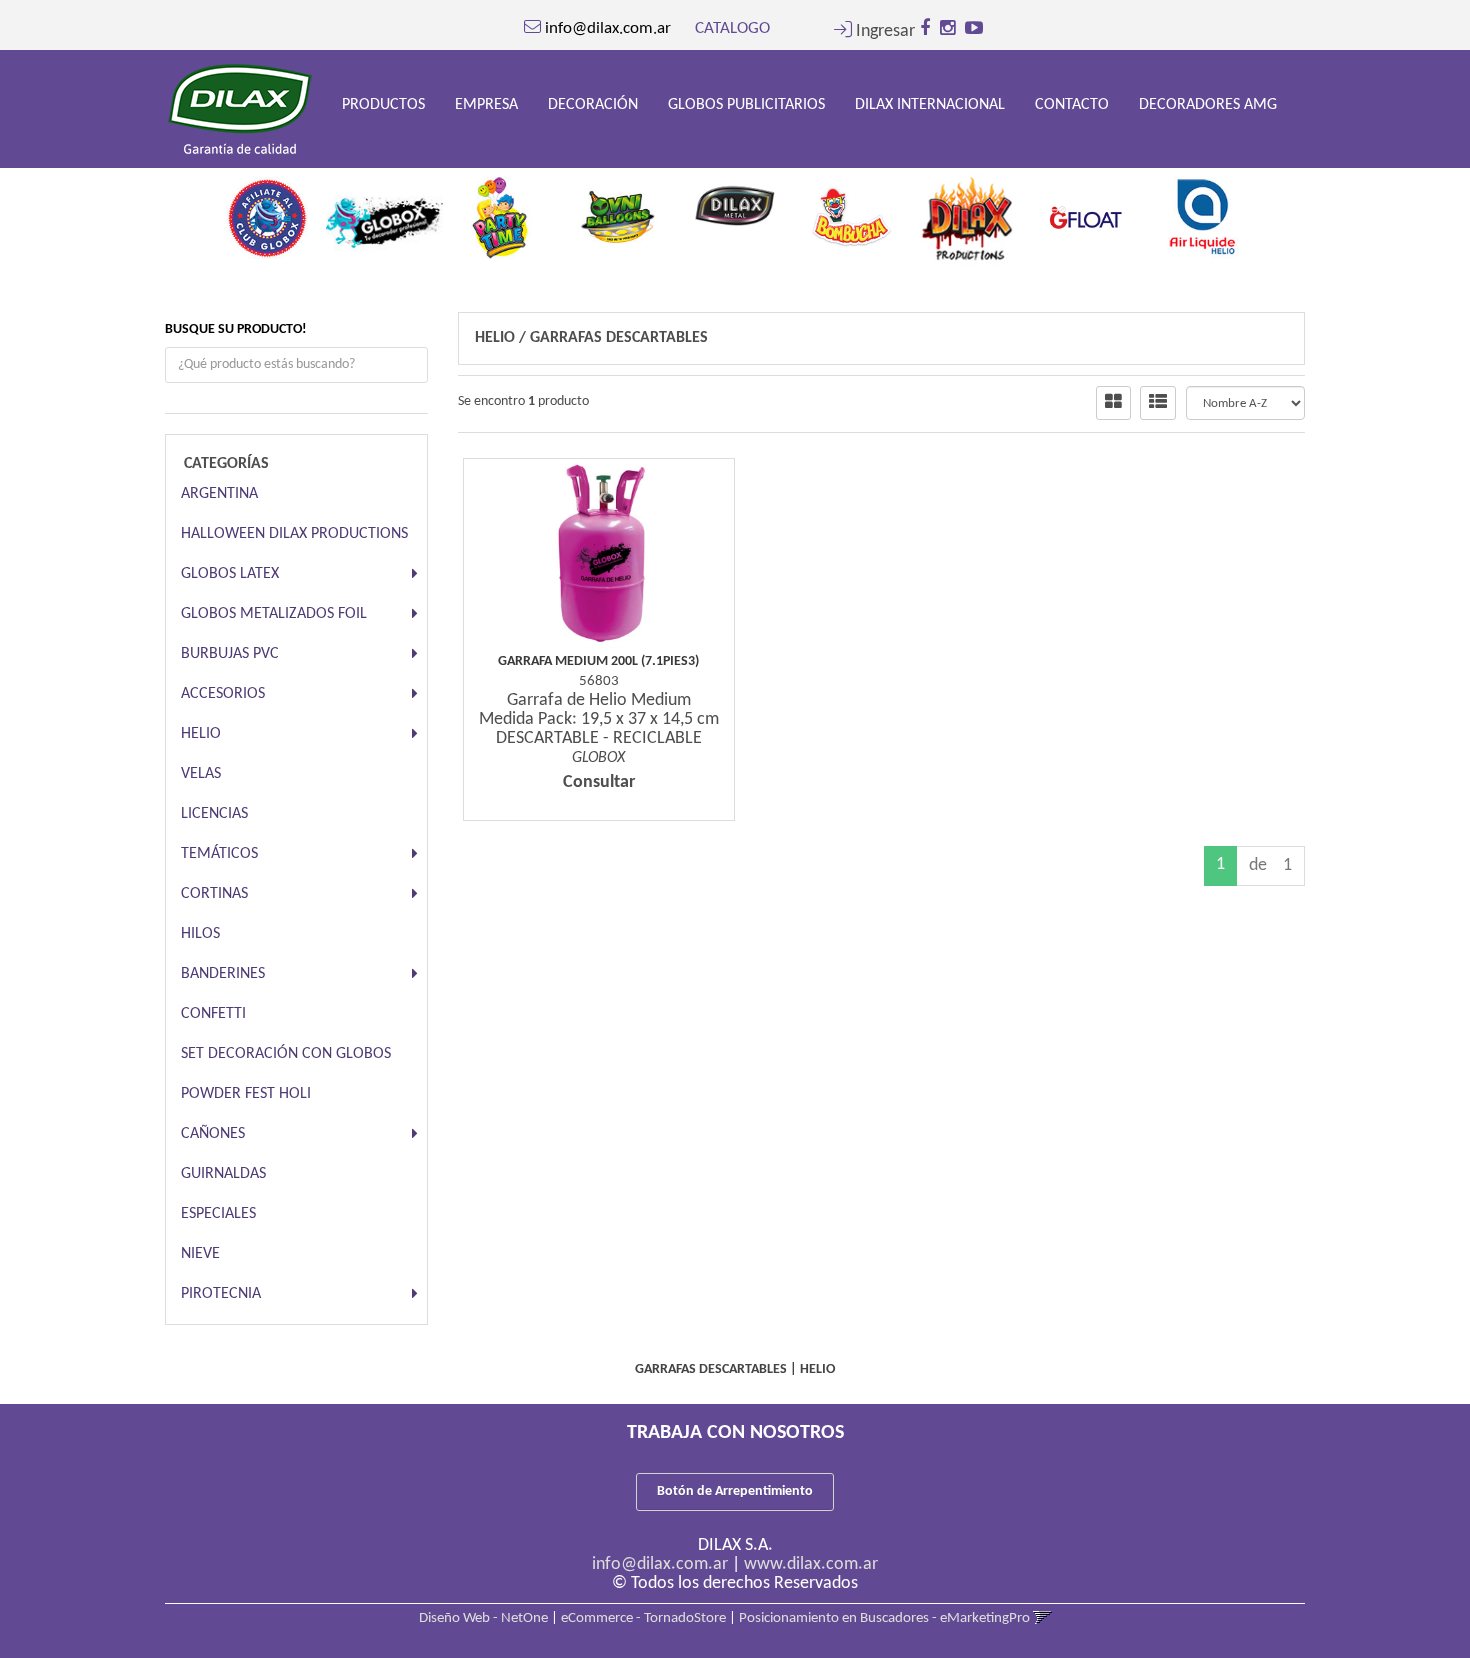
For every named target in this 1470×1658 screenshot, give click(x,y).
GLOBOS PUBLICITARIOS (746, 105)
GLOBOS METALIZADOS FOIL (274, 614)
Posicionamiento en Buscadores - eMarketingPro (884, 1618)
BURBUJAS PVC (230, 654)
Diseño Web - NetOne (483, 1618)
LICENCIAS (214, 814)
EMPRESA (486, 105)
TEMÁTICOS (219, 854)
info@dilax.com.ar (660, 1564)
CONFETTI (213, 1014)
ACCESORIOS (223, 694)
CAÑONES (213, 1134)
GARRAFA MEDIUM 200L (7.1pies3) (598, 661)
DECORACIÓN (593, 105)
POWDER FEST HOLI (246, 1094)
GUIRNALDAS (223, 1174)
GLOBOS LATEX (230, 574)
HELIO (201, 734)
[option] (267, 212)
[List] (1158, 403)
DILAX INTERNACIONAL (930, 105)
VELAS (201, 774)
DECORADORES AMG (1208, 105)
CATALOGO (732, 28)
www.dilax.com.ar (811, 1564)
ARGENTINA (219, 494)
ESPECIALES (218, 1214)
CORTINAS (214, 894)
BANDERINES (223, 974)
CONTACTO (1072, 105)
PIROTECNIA (221, 1294)
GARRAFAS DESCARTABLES (619, 338)
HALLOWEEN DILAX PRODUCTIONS (294, 534)
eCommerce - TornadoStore (643, 1618)
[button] (874, 31)
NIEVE (200, 1254)
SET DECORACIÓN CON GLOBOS (286, 1054)
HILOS (200, 934)
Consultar (599, 782)
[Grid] (1113, 403)
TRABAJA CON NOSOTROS (735, 1433)
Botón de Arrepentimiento (735, 1491)
